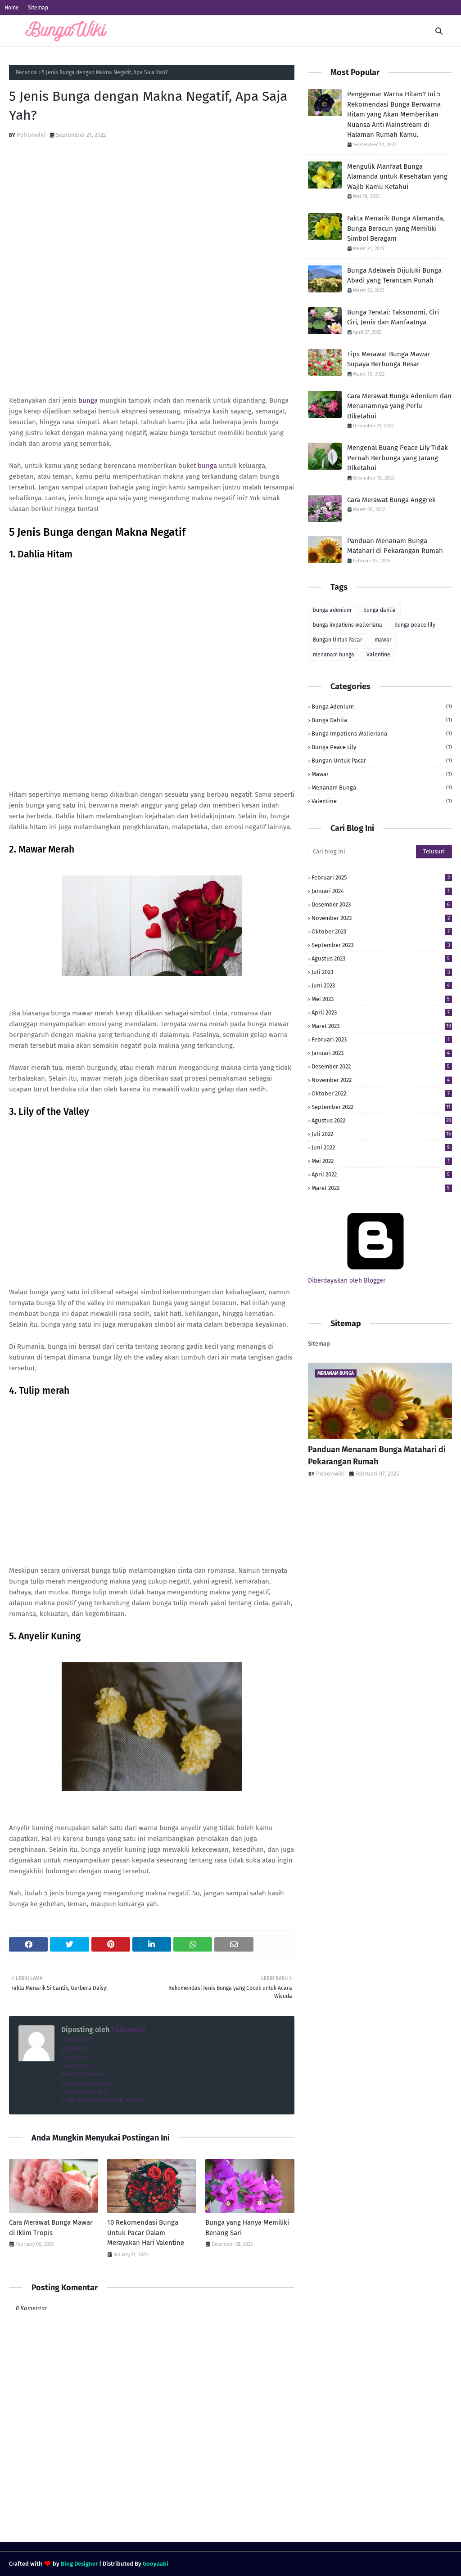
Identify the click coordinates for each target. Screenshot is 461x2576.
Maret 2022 (381, 1188)
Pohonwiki (31, 135)
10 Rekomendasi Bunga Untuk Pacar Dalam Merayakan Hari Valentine (146, 2233)
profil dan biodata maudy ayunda (102, 2100)
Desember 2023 (381, 904)
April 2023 (381, 1012)
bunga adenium (332, 610)
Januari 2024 (381, 891)
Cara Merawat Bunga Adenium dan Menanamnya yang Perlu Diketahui (399, 406)
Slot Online (75, 2049)
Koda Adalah (77, 2040)
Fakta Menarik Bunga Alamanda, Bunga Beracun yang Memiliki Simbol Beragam (396, 228)
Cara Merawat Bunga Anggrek (391, 500)
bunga (88, 400)
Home (12, 8)
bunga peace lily (415, 625)
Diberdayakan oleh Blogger (347, 1281)
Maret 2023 (381, 1026)
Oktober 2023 (381, 931)
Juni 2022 (381, 1147)
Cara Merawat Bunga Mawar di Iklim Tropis (51, 2228)
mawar (383, 640)
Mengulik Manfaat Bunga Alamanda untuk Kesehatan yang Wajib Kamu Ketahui (397, 177)
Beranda (26, 72)
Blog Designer (79, 2564)
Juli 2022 (381, 1134)
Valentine (378, 655)
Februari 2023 (381, 1039)
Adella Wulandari (83, 2074)
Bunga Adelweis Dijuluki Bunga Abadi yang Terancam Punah (394, 276)
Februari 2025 (381, 877)
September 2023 (381, 945)
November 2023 (381, 918)
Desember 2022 (381, 1066)
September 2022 (381, 1107)
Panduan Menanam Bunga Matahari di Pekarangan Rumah (395, 546)
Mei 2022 (381, 1161)
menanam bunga (334, 655)
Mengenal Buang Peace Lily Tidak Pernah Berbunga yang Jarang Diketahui (398, 458)
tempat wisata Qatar (86, 2083)
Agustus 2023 (381, 958)
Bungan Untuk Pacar (338, 640)
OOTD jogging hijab (84, 2092)
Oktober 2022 (381, 1093)
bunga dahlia (380, 610)
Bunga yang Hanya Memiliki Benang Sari (247, 2228)
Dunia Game (76, 2066)
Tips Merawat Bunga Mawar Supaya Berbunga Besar (389, 359)
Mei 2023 (381, 999)
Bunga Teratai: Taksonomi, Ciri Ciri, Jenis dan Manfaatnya (393, 317)
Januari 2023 (381, 1053)
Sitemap (38, 8)
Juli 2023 (381, 972)
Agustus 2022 (381, 1120)
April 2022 (381, 1174)
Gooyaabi (156, 2564)
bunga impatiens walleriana (348, 625)
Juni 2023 (381, 985)
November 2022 (381, 1080)
